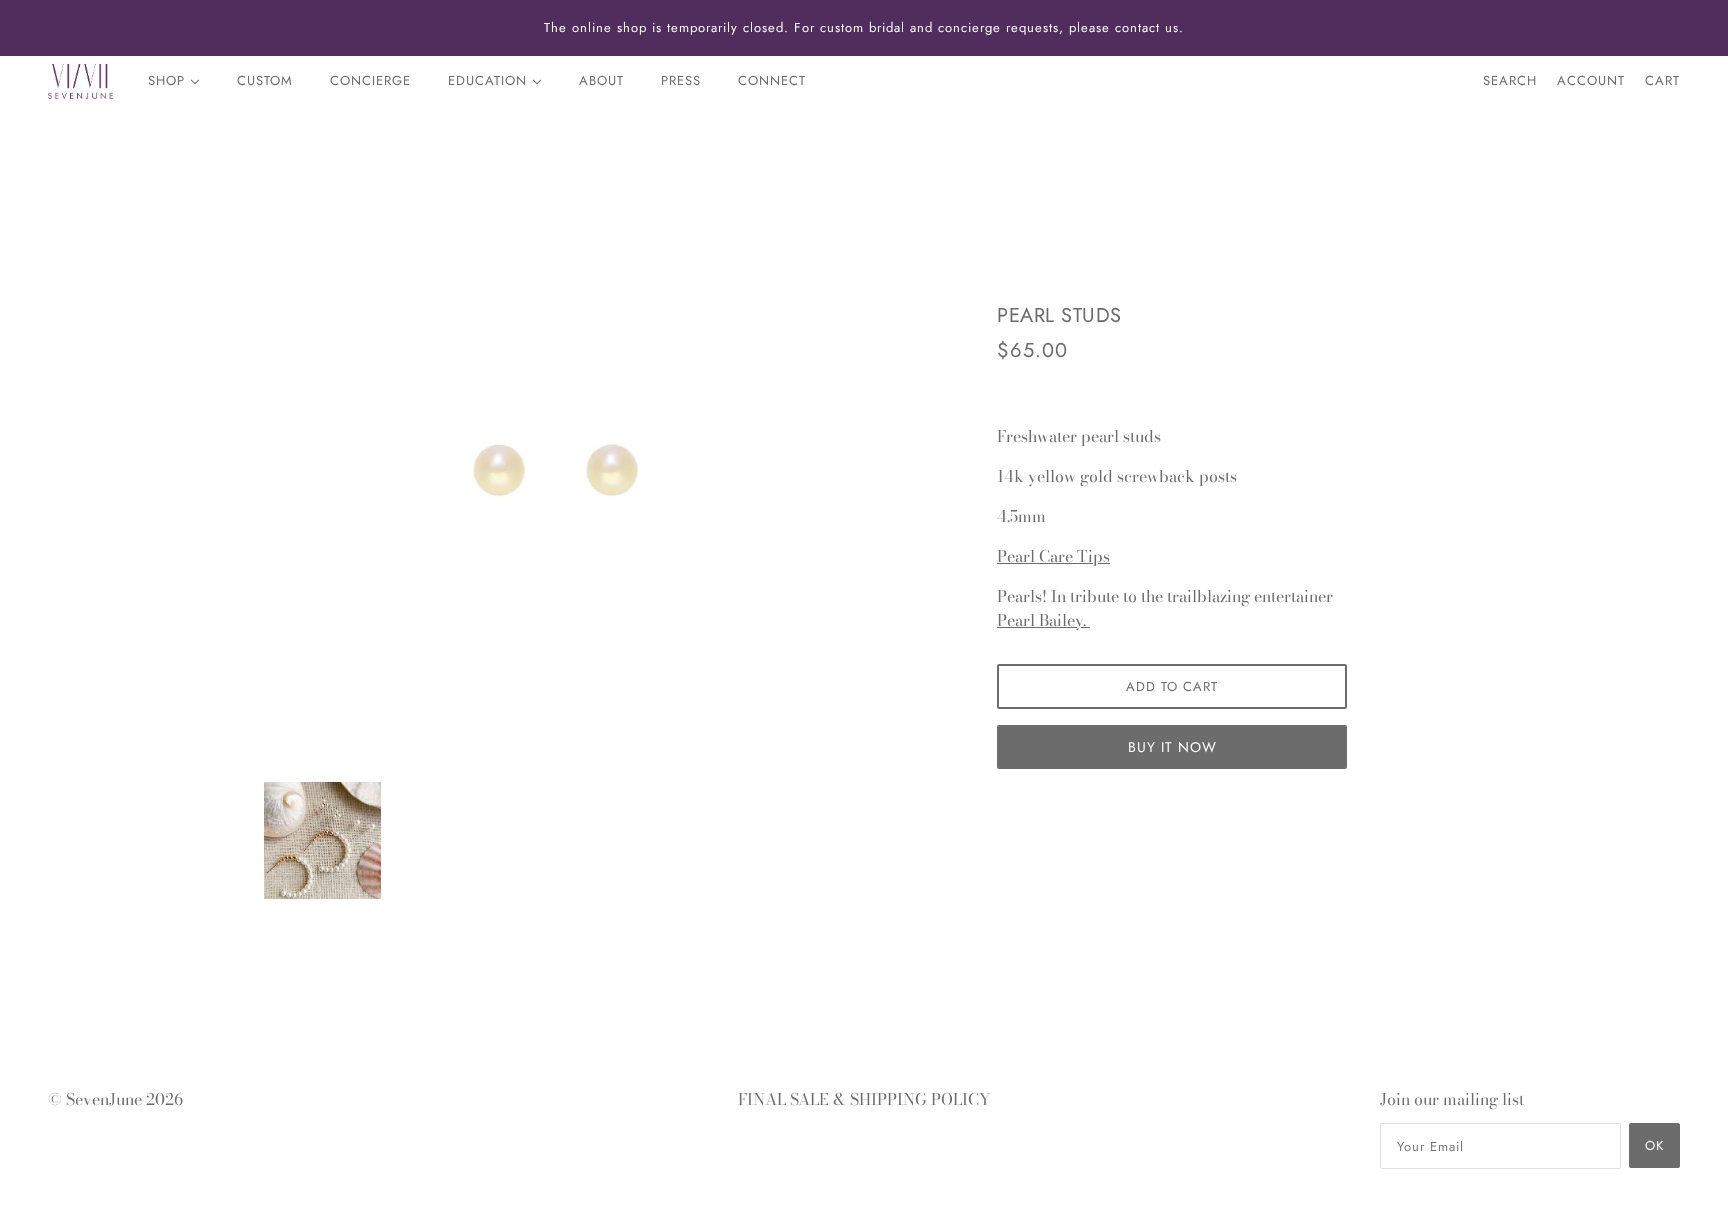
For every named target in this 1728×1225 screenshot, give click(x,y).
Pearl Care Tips (1053, 556)
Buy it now (1172, 747)
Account (1591, 80)
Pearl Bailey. (1043, 620)
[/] (80, 81)
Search (1510, 80)
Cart (1662, 80)
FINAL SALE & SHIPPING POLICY (864, 1099)
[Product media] (322, 840)
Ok (1654, 1145)
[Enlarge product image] (556, 470)
